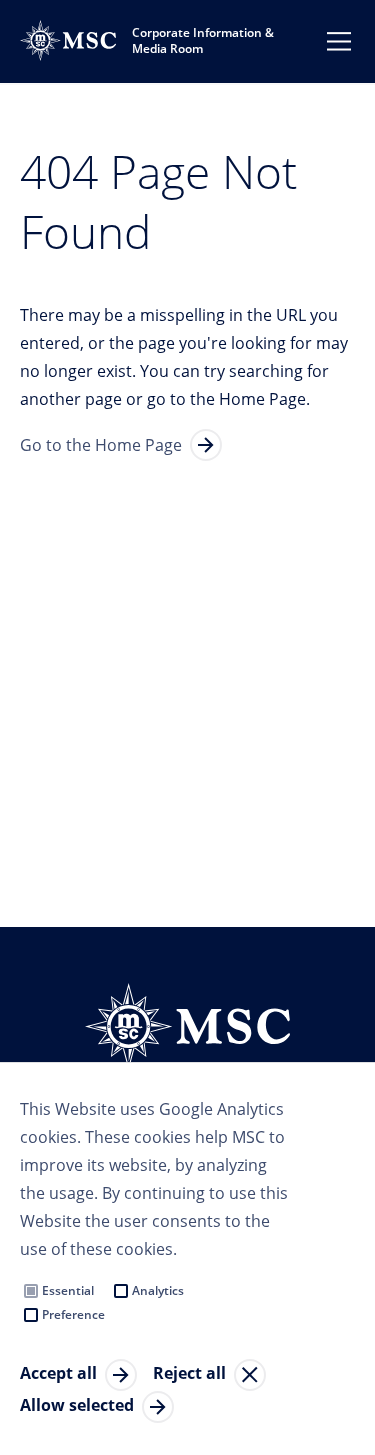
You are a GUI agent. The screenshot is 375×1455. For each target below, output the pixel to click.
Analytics (158, 1290)
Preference (73, 1314)
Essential (68, 1290)
